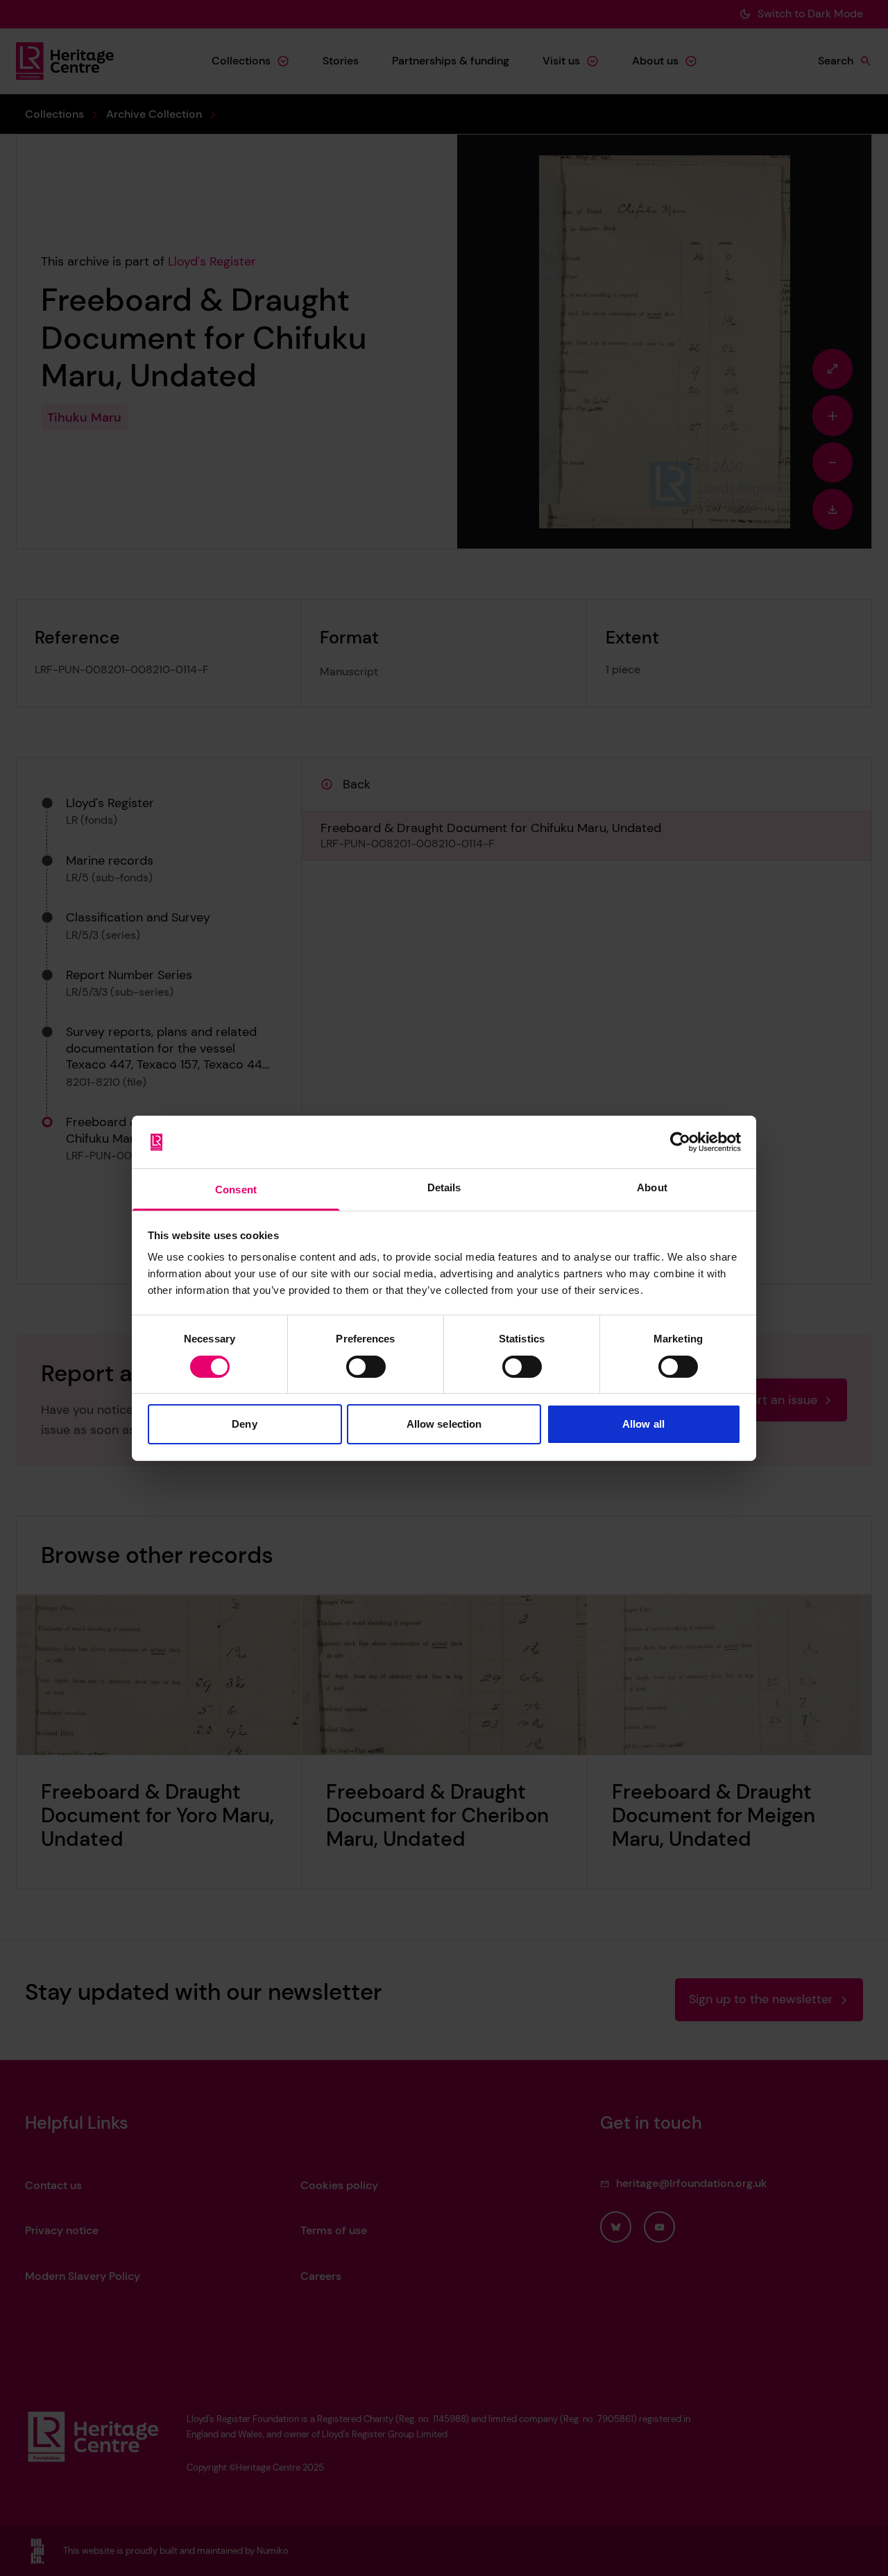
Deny (244, 1424)
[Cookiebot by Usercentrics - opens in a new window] (680, 1142)
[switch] (366, 1367)
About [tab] (652, 1187)
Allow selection (444, 1424)
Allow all (643, 1424)
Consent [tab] (236, 1190)
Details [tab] (444, 1187)
